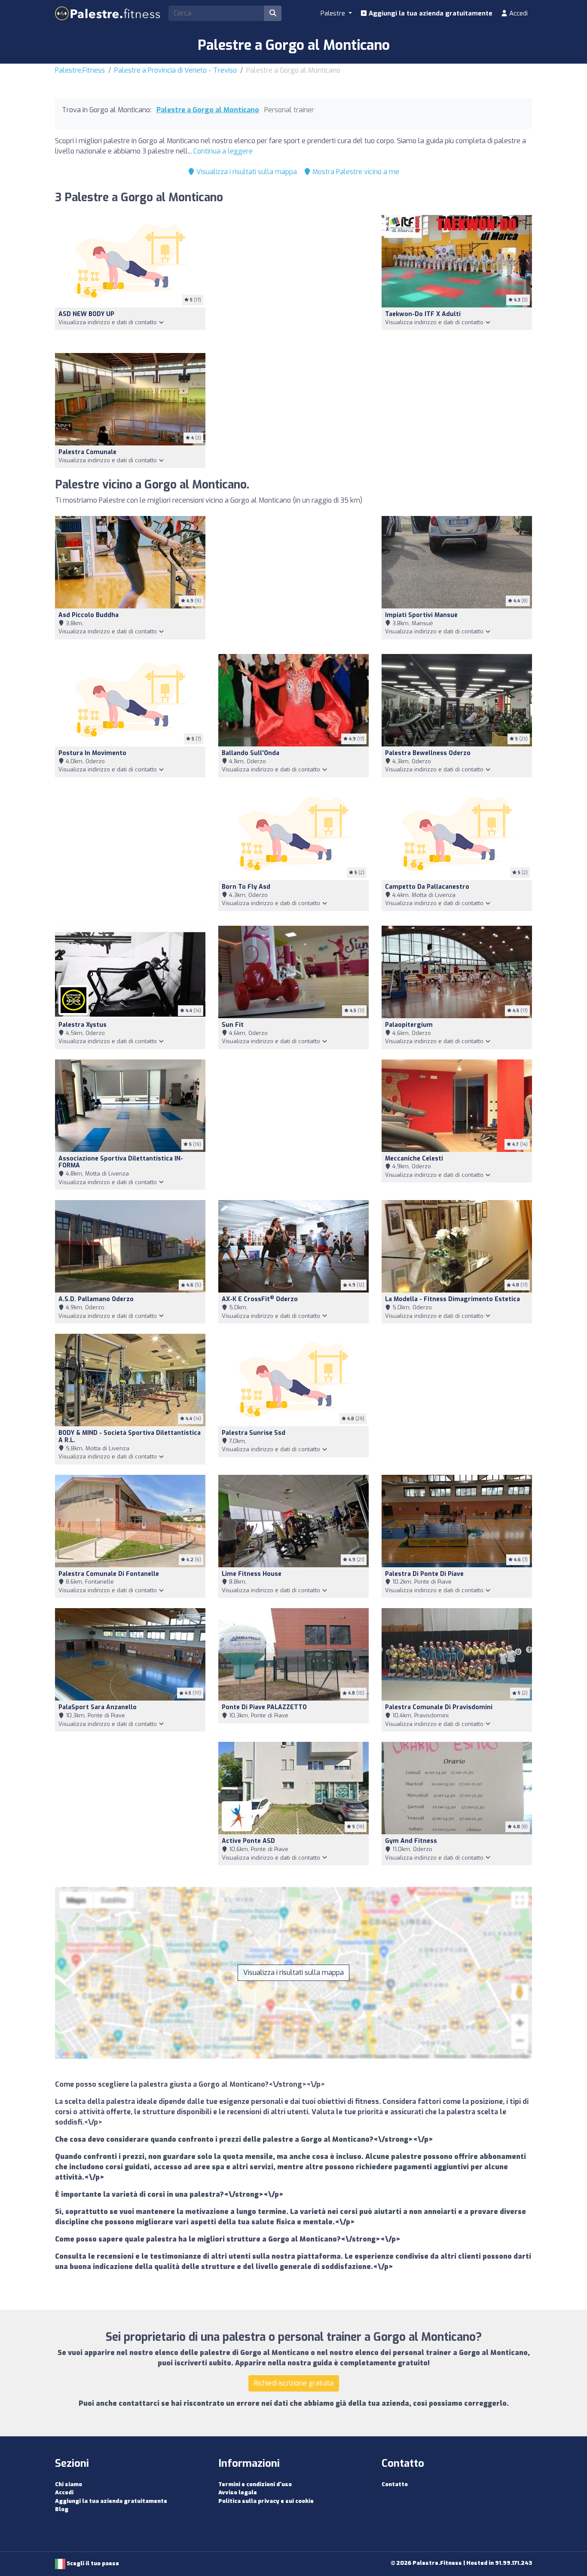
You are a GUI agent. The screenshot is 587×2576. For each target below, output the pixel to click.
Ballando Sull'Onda (251, 753)
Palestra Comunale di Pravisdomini (439, 1707)
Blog (62, 2509)
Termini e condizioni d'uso (255, 2484)
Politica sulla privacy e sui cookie (266, 2501)
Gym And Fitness (411, 1841)
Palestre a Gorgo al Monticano (208, 110)
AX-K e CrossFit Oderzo (260, 1299)
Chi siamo (69, 2484)
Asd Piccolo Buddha (89, 615)
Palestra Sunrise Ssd (254, 1433)
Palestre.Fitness (80, 70)
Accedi (518, 13)
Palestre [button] (334, 13)
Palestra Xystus (83, 1025)
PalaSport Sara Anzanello (98, 1707)
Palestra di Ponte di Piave (424, 1574)
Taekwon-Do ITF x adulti (423, 314)
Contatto (395, 2484)
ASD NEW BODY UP (86, 314)
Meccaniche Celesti (414, 1159)
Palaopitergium (409, 1025)
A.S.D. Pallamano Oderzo (96, 1299)
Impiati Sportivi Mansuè (421, 615)
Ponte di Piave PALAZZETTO (264, 1707)
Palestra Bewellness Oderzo (428, 753)
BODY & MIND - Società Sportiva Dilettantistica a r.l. (130, 1437)
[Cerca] (273, 13)
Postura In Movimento (92, 753)
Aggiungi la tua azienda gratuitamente (430, 13)
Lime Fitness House (252, 1574)
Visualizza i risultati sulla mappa (246, 172)
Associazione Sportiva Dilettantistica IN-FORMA (121, 1162)
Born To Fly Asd (246, 887)
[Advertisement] (293, 279)
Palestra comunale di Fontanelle (109, 1574)
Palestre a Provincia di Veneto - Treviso (176, 70)
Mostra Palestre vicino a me (355, 172)
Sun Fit (233, 1025)
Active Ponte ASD (248, 1841)
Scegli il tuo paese (92, 2563)
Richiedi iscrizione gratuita (294, 2383)
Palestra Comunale (87, 452)
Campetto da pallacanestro (427, 887)
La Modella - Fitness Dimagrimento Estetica (452, 1299)
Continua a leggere (223, 151)
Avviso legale (238, 2492)
